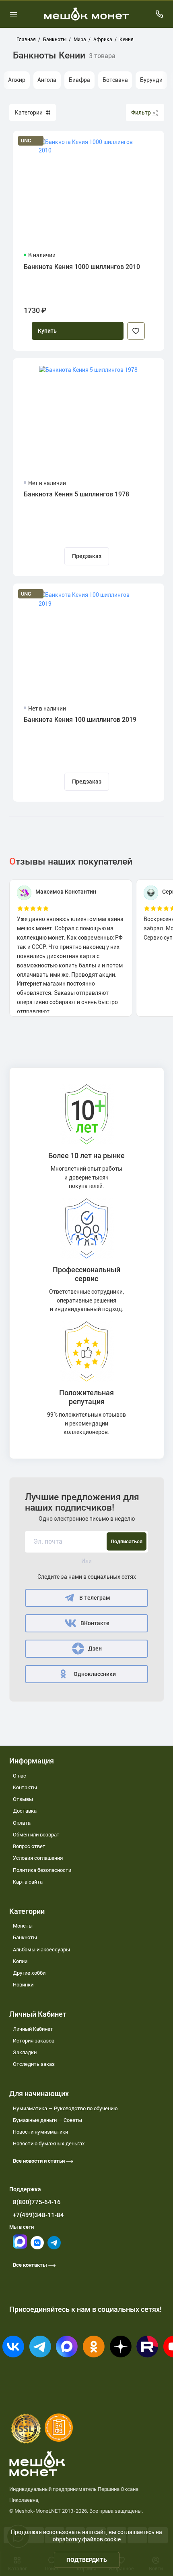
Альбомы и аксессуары (41, 1950)
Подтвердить (87, 2560)
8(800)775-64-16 (37, 2202)
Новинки (23, 1985)
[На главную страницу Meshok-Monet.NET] (86, 14)
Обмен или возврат (36, 1835)
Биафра (79, 80)
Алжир (17, 80)
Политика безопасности (42, 1870)
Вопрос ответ (29, 1846)
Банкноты (25, 1937)
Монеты (23, 1926)
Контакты (25, 1787)
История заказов (34, 2041)
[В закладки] (136, 331)
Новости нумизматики (40, 2132)
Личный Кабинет (33, 2029)
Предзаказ (87, 556)
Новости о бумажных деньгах (49, 2144)
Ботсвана (115, 80)
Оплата (22, 1823)
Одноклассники (95, 1674)
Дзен (95, 1649)
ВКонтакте (95, 1623)
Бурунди (151, 80)
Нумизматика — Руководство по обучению (65, 2108)
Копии (20, 1961)
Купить (47, 331)
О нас (20, 1776)
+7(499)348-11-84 (38, 2215)
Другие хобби (29, 1973)
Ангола (47, 80)
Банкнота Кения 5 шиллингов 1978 (76, 494)
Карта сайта (28, 1882)
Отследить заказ (34, 2064)
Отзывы (23, 1799)
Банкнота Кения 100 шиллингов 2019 (80, 720)
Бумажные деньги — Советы (47, 2120)
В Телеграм (95, 1598)
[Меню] (14, 14)
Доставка (25, 1811)
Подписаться (127, 1541)
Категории (29, 113)
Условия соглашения (38, 1858)
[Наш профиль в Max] (20, 2247)
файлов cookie (101, 2539)
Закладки (25, 2052)
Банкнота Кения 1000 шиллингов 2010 (82, 267)
